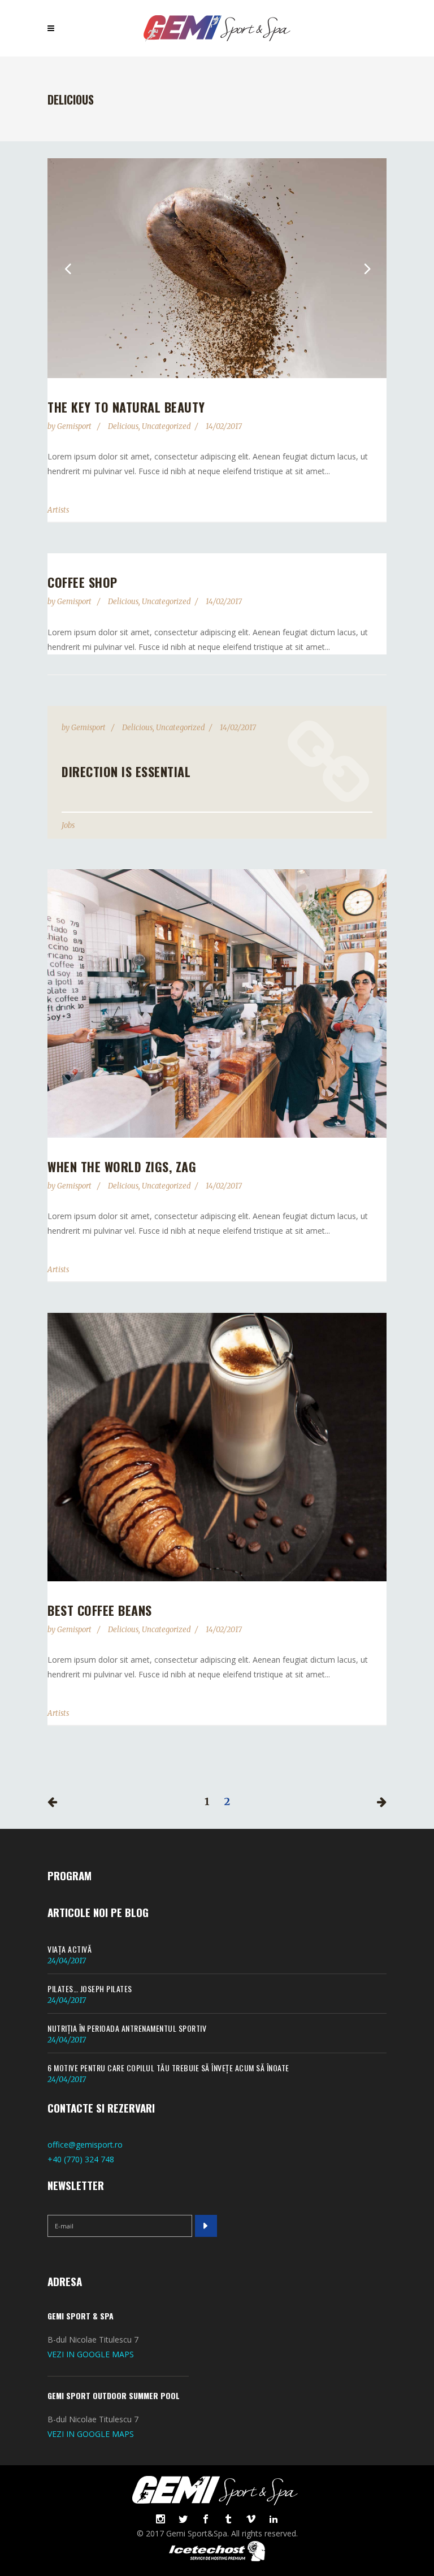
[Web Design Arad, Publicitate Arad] (217, 2558)
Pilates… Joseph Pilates (90, 1989)
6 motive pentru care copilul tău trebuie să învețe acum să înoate (168, 2068)
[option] (217, 268)
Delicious (123, 426)
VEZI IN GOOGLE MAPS (91, 2354)
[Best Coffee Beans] (217, 1447)
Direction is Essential (126, 771)
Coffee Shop (83, 582)
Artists (58, 510)
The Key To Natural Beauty (126, 407)
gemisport (75, 426)
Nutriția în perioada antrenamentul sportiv (127, 2028)
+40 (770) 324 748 (81, 2159)
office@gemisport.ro (85, 2145)
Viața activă (70, 1949)
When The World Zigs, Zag (122, 1166)
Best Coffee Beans (100, 1610)
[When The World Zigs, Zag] (217, 1003)
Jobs (68, 825)
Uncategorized (166, 426)
